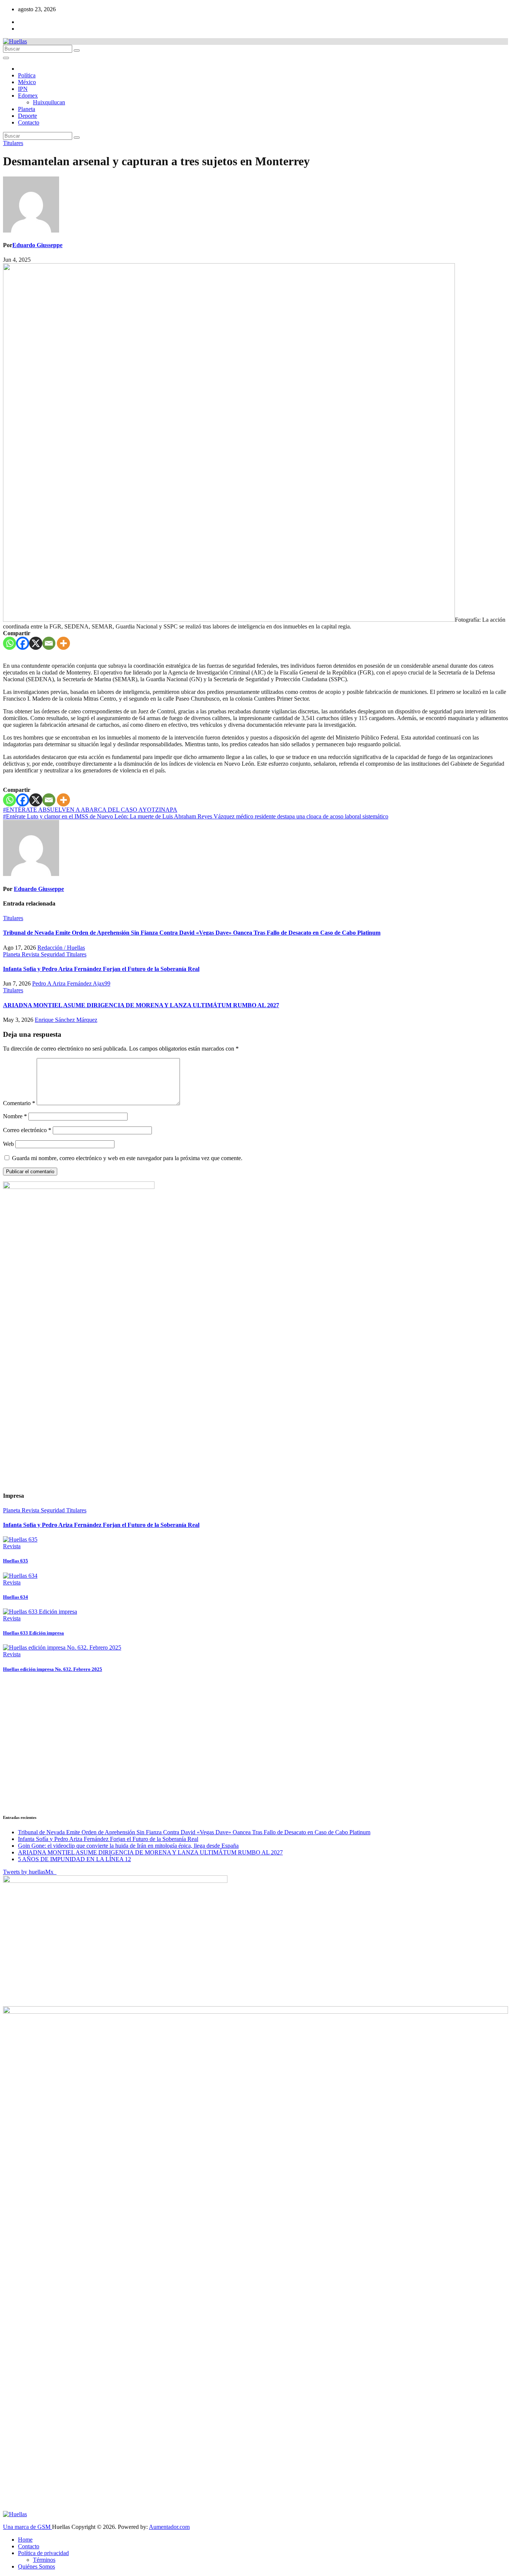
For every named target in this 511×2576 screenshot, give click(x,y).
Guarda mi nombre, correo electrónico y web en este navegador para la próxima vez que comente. (127, 1158)
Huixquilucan (49, 102)
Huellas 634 (16, 1597)
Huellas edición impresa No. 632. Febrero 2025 (53, 1669)
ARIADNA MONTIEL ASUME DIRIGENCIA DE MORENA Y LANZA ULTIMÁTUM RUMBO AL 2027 (141, 1005)
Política (27, 75)
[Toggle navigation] (6, 58)
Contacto (29, 122)
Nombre (15, 1116)
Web (8, 1144)
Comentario (19, 1103)
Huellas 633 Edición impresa (33, 1633)
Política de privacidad (43, 2553)
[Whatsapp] (10, 643)
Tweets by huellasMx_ (30, 1872)
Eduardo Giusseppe (37, 245)
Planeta (27, 109)
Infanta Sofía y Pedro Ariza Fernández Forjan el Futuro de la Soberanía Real (101, 969)
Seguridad (53, 954)
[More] (63, 643)
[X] (36, 643)
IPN (23, 89)
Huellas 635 (16, 1561)
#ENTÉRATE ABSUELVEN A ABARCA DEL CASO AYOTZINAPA (90, 810)
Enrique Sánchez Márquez (66, 1020)
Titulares (13, 143)
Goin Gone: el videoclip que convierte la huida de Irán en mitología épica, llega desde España (128, 1846)
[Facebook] (23, 643)
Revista (31, 954)
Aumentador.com (169, 2527)
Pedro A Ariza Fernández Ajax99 (71, 983)
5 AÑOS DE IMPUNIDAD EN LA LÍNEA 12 (74, 1859)
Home (25, 2540)
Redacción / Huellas (61, 948)
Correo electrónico (27, 1130)
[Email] (49, 643)
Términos (44, 2560)
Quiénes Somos (36, 2566)
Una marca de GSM (27, 2527)
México (27, 82)
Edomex (28, 96)
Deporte (27, 116)
